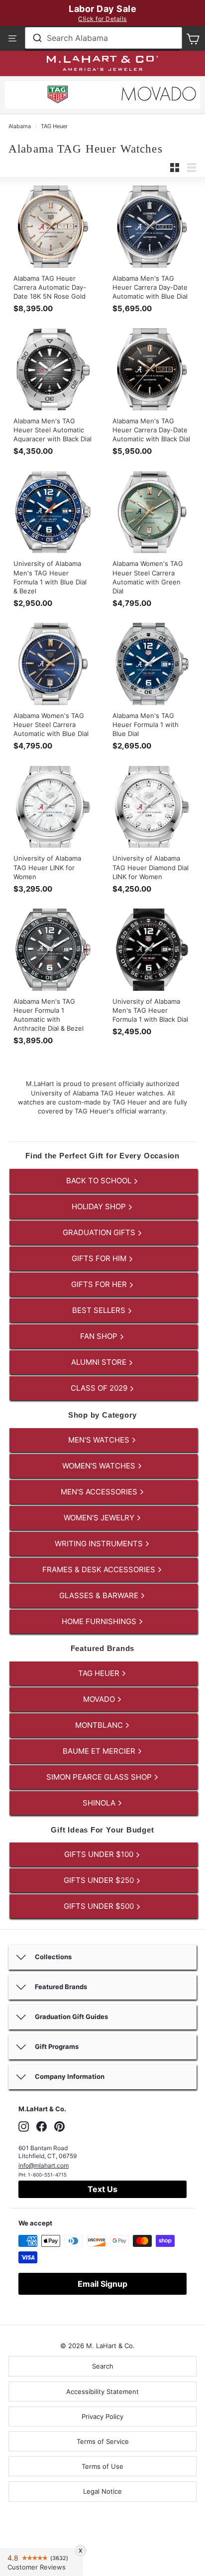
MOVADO (100, 1699)
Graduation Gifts (100, 1232)
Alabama (20, 126)
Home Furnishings (100, 1621)
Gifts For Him (100, 1258)
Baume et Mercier (100, 1751)
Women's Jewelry (100, 1518)
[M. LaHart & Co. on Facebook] (42, 2126)
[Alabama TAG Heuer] (58, 96)
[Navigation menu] (12, 38)
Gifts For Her (100, 1284)
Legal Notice (102, 2491)
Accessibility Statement (102, 2392)
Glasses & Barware (100, 1595)
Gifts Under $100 (100, 1854)
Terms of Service (103, 2441)
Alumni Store (100, 1362)
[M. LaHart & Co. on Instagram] (24, 2126)
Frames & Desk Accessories (100, 1569)
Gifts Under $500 (100, 1906)
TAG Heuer (54, 126)
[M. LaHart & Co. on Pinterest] (59, 2126)
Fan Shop (100, 1336)
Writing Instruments (100, 1544)
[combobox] (103, 38)
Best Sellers (100, 1310)
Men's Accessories (100, 1492)
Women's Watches (100, 1466)
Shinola (100, 1803)
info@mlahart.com (44, 2165)
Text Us (102, 2189)
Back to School (100, 1181)
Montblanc (100, 1725)
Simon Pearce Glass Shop (100, 1777)
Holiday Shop (100, 1206)
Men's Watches (100, 1440)
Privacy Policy (102, 2416)
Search (103, 2366)
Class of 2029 (100, 1388)
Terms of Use (102, 2466)
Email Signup (102, 2284)
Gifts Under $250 (100, 1880)
